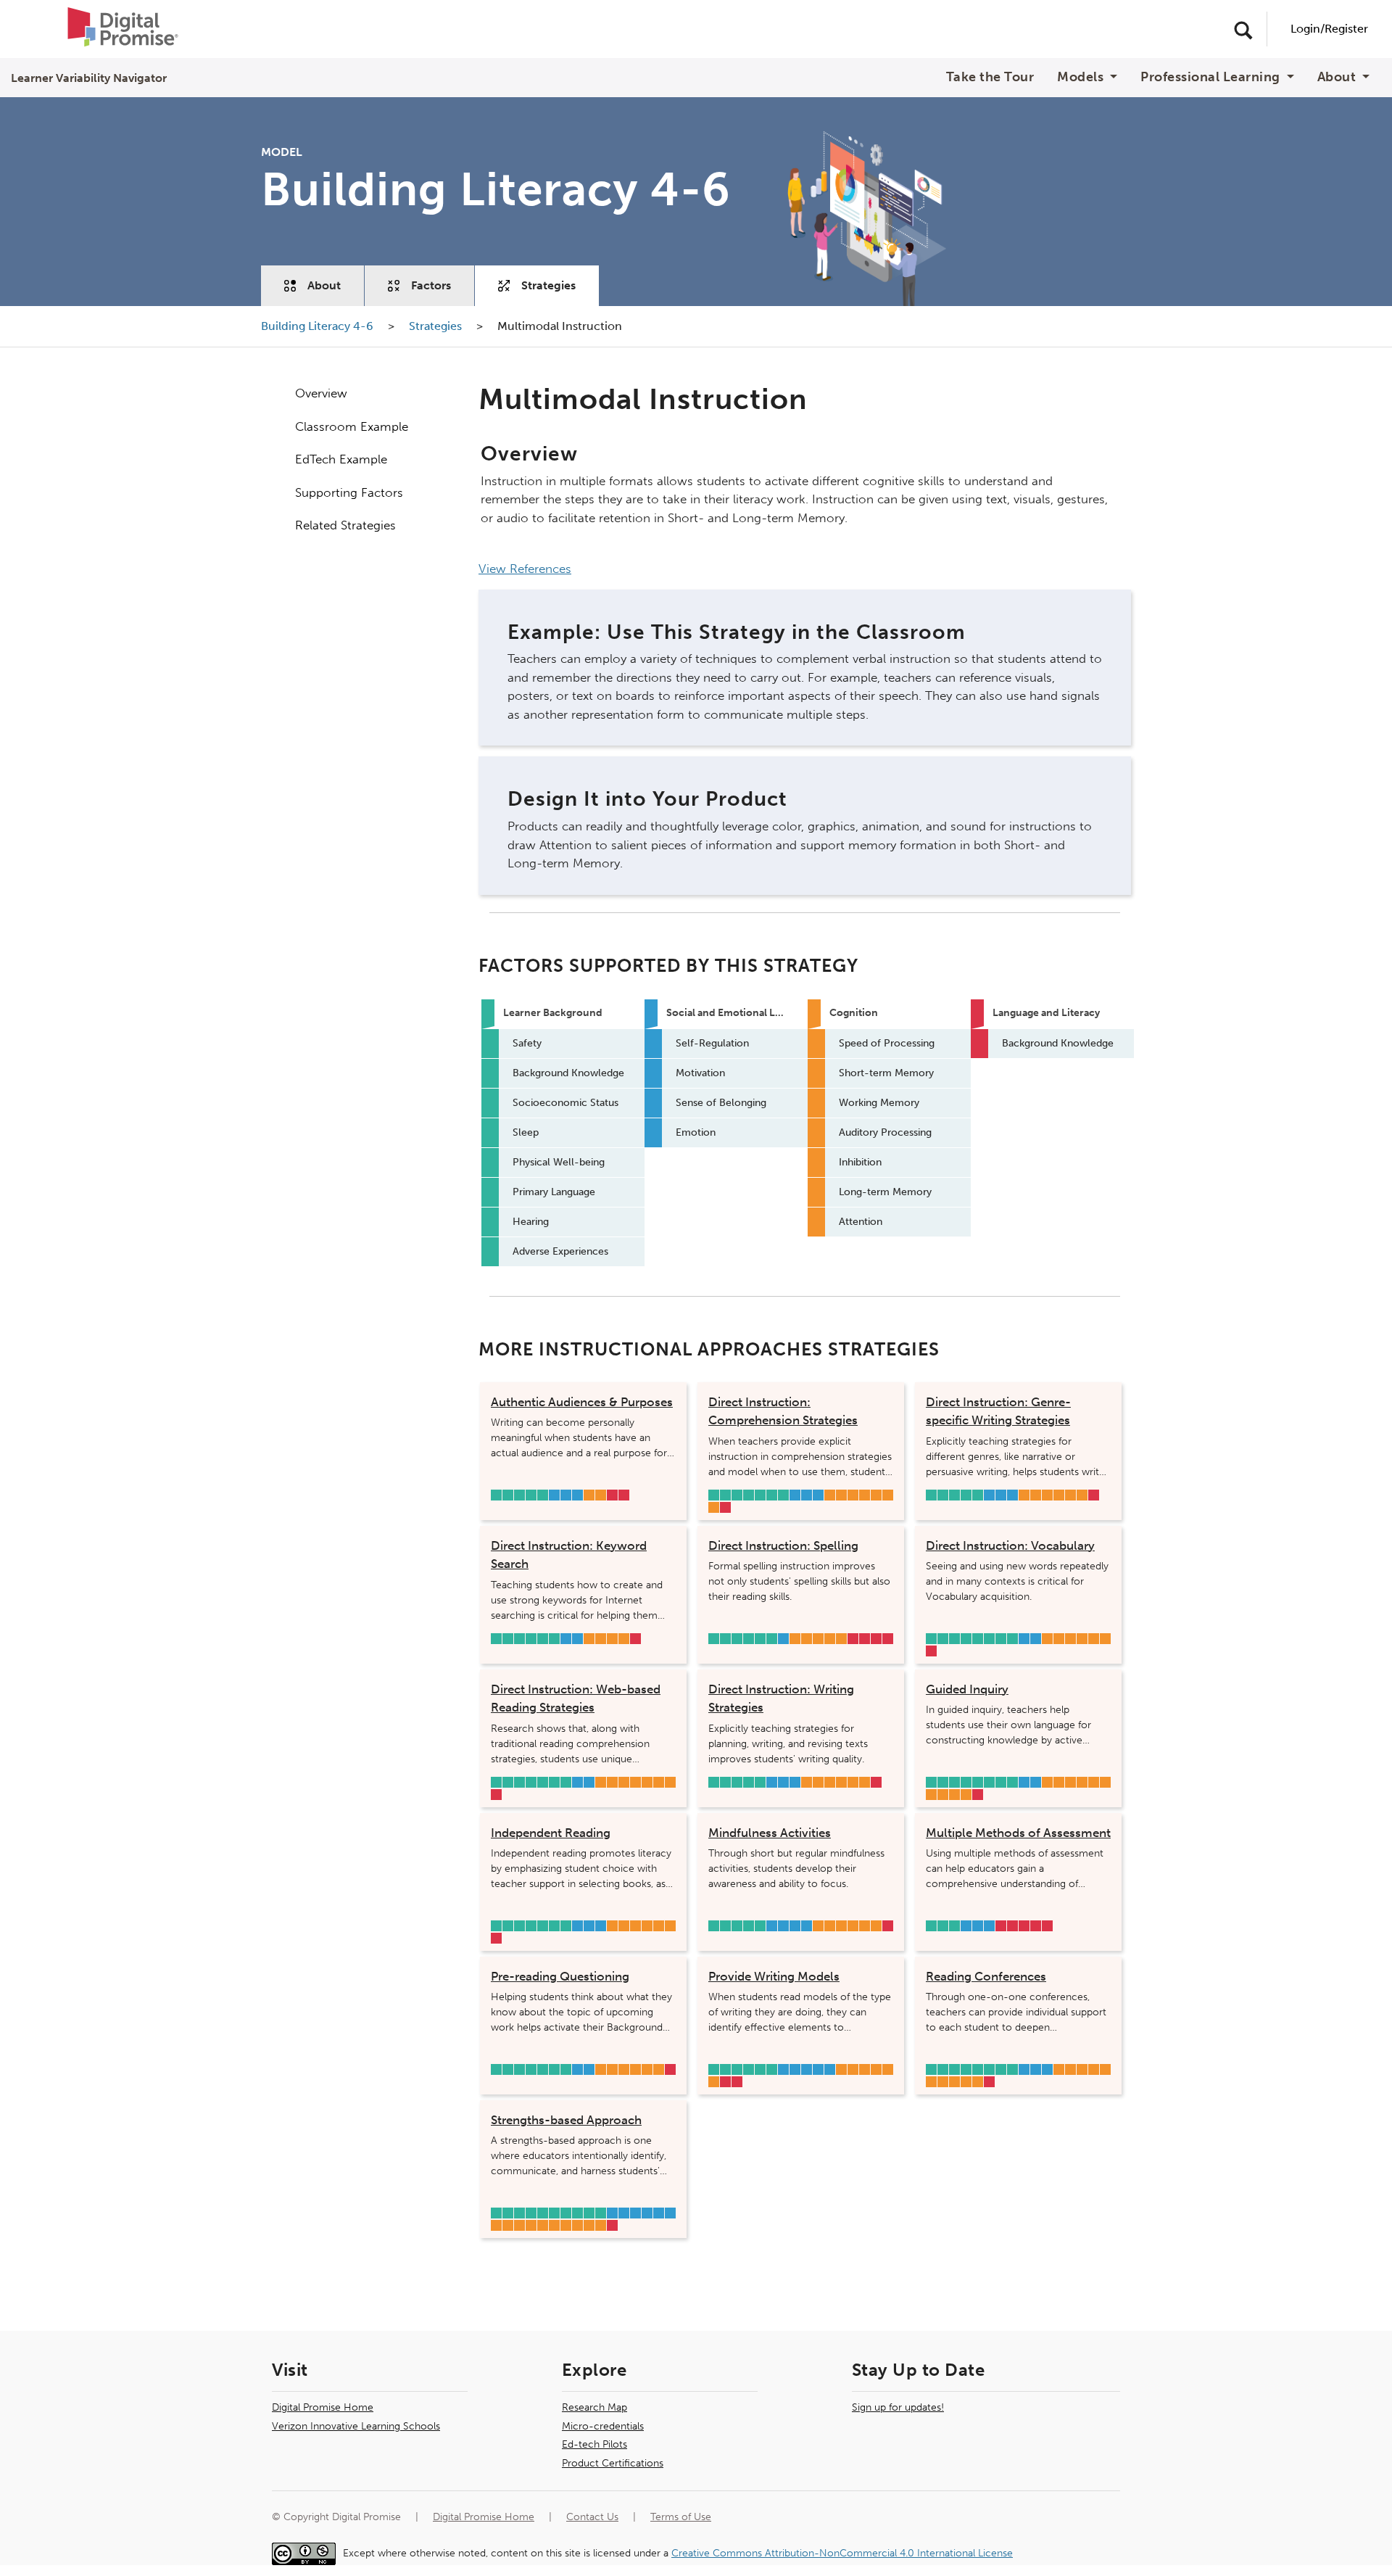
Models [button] (1082, 77)
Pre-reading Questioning (560, 1976)
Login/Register (1329, 29)
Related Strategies (345, 525)
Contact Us (592, 2517)
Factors (431, 285)
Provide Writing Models (774, 1976)
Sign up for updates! (898, 2407)
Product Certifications (613, 2463)
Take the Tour (990, 77)
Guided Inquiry (967, 1689)
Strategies (548, 285)
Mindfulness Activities (770, 1833)
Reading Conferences (986, 1976)
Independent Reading (551, 1833)
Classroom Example (352, 426)
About (324, 285)
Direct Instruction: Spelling (783, 1545)
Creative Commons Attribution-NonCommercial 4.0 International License (842, 2553)
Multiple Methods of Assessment (1018, 1833)
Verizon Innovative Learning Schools (356, 2426)
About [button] (1338, 77)
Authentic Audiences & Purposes (582, 1402)
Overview (321, 393)
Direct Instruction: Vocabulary (1010, 1545)
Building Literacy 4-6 (319, 326)
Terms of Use (681, 2517)
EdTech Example (341, 459)
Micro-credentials (603, 2426)
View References (525, 569)
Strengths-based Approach (566, 2120)
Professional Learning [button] (1212, 77)
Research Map (594, 2407)
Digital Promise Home (323, 2407)
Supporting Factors (349, 492)
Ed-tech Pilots (594, 2444)
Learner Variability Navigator (89, 78)
